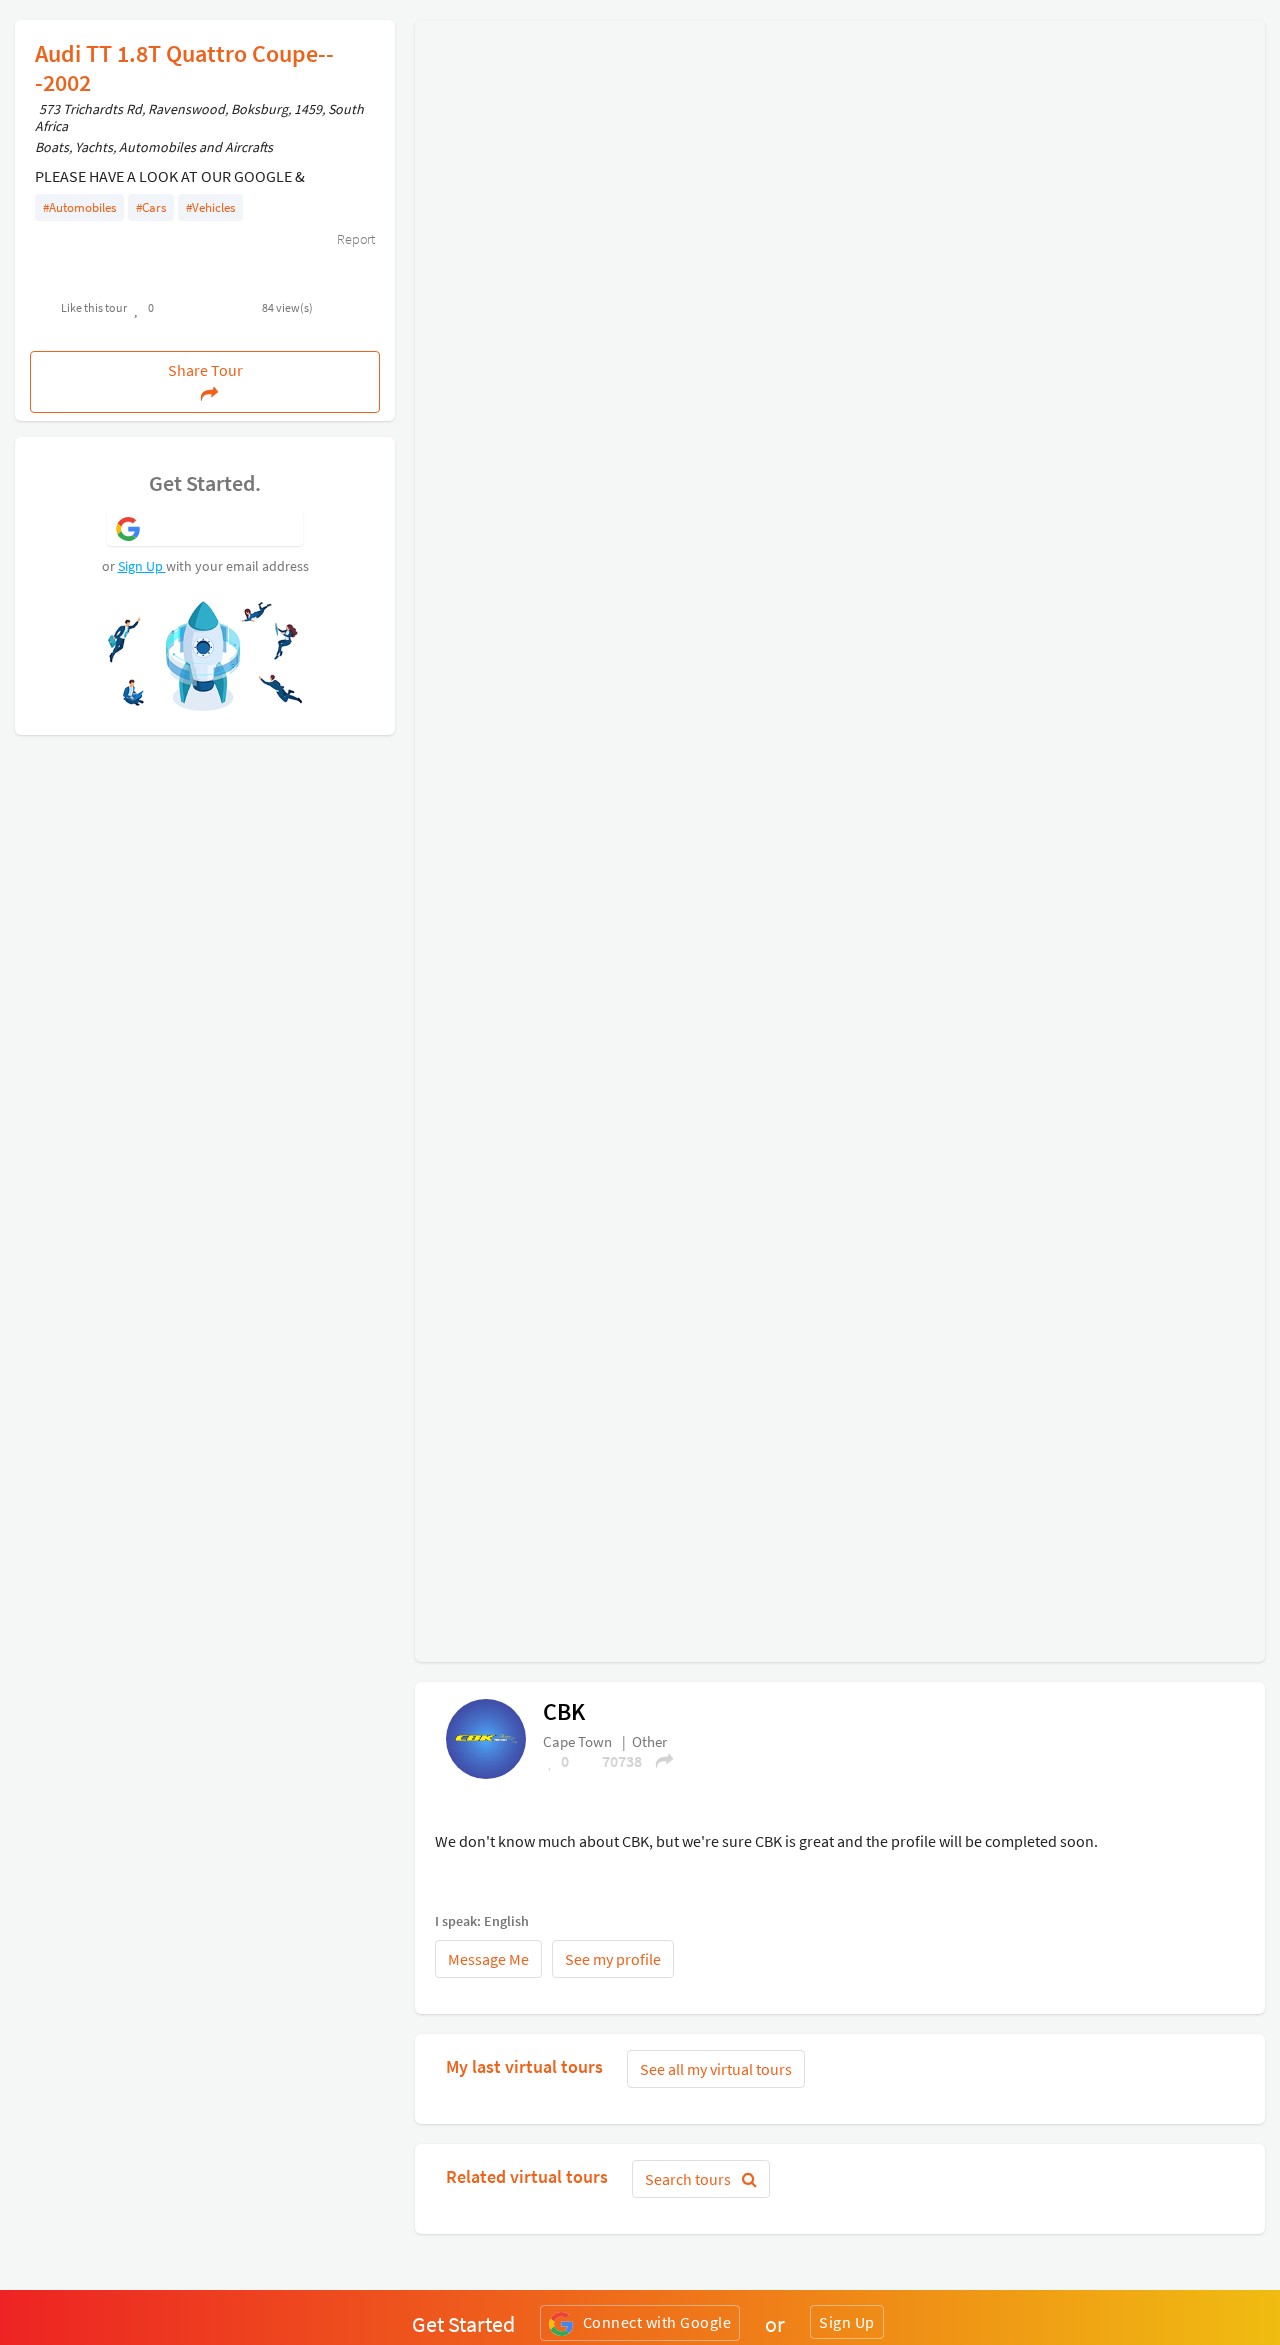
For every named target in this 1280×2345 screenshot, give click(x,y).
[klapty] (486, 1738)
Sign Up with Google (222, 527)
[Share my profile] (658, 1761)
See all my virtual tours (716, 2069)
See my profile (613, 1959)
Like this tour (94, 307)
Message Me (488, 1959)
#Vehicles (210, 207)
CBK (564, 1711)
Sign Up (142, 566)
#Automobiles (79, 207)
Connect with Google (657, 2322)
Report (354, 239)
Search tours (689, 2179)
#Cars (151, 207)
